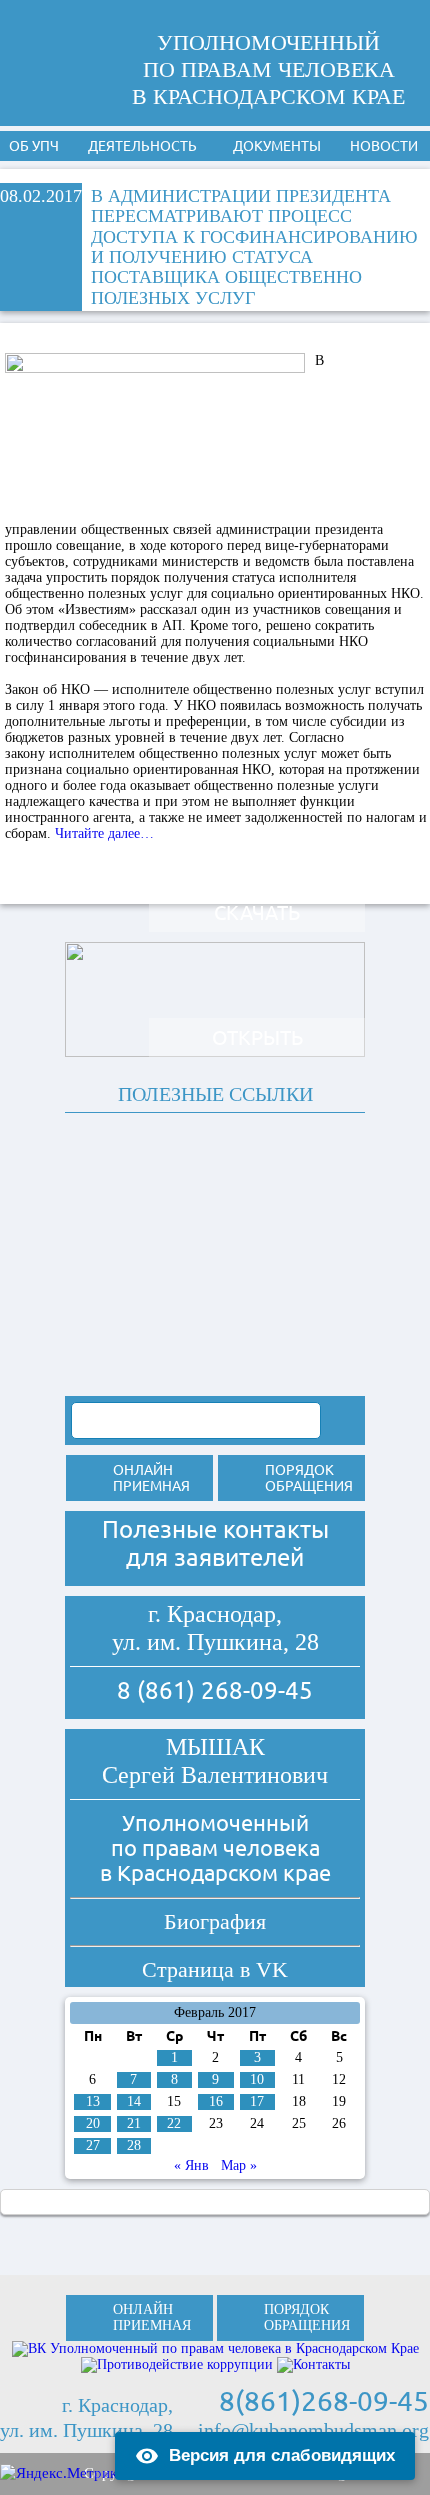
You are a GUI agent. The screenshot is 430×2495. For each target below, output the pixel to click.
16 (216, 2101)
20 (93, 2123)
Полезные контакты (215, 1529)
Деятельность (142, 146)
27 (93, 2145)
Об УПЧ (34, 146)
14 (134, 2101)
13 (93, 2101)
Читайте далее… (104, 833)
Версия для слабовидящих (282, 2455)
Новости (384, 146)
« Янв (191, 2165)
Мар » (239, 2165)
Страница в (215, 1969)
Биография (215, 1921)
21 (134, 2123)
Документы (277, 146)
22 (174, 2123)
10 (257, 2079)
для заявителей (215, 1557)
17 (257, 2101)
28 (134, 2145)
